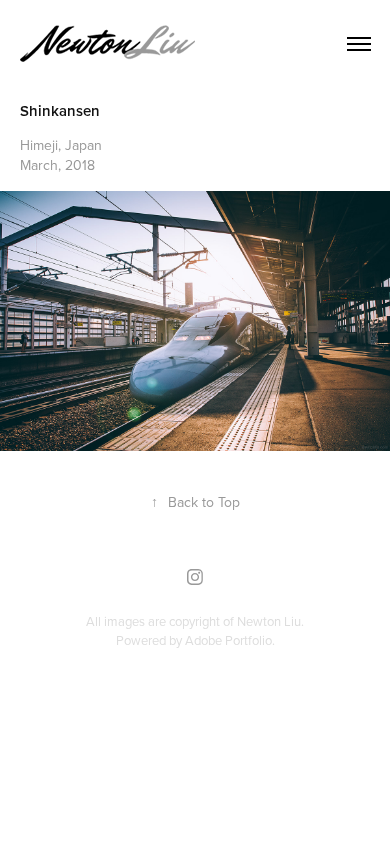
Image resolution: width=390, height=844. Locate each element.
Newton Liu (269, 621)
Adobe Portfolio (228, 640)
